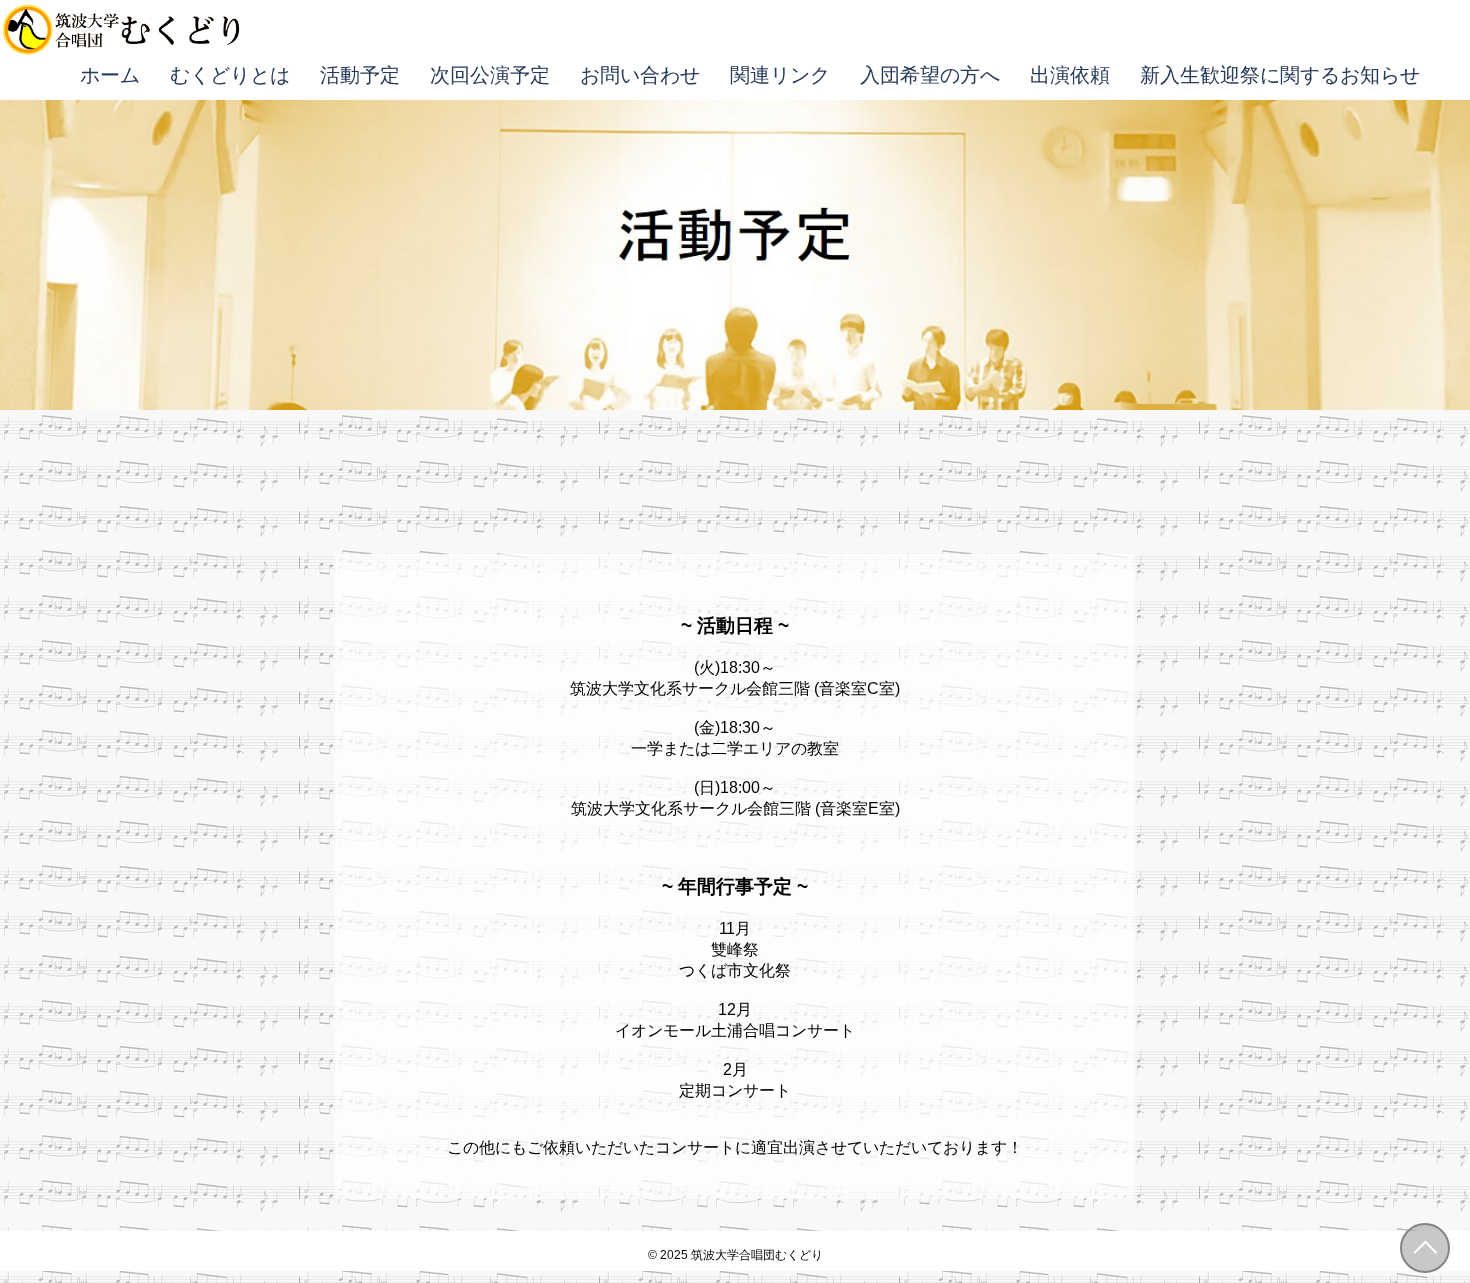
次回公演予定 (490, 75)
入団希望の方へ (930, 75)
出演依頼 (1070, 75)
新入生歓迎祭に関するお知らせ (1280, 75)
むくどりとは (230, 75)
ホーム (110, 75)
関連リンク (780, 75)
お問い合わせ (640, 75)
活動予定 (360, 75)
